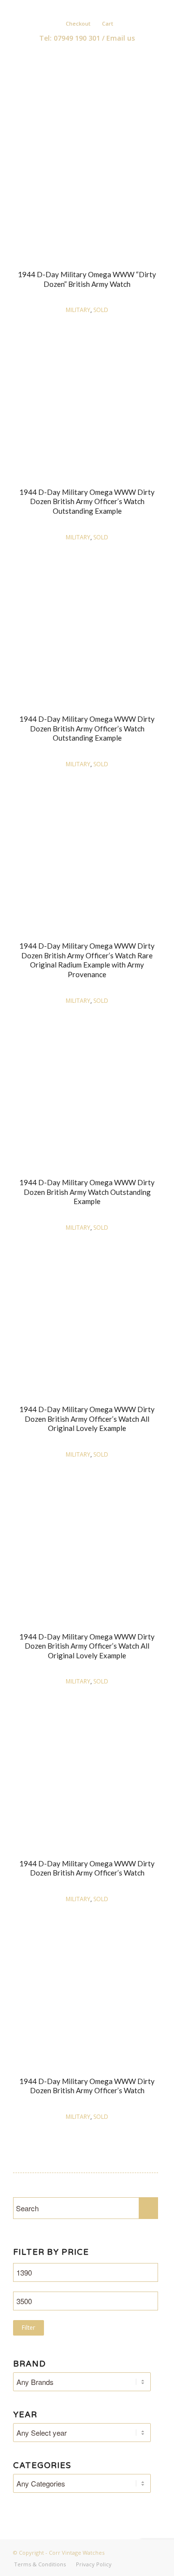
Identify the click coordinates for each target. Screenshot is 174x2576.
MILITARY (78, 310)
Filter (29, 2328)
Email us (121, 38)
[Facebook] (78, 8)
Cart (108, 23)
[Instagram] (106, 8)
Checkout (78, 23)
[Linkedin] (92, 8)
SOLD (101, 310)
